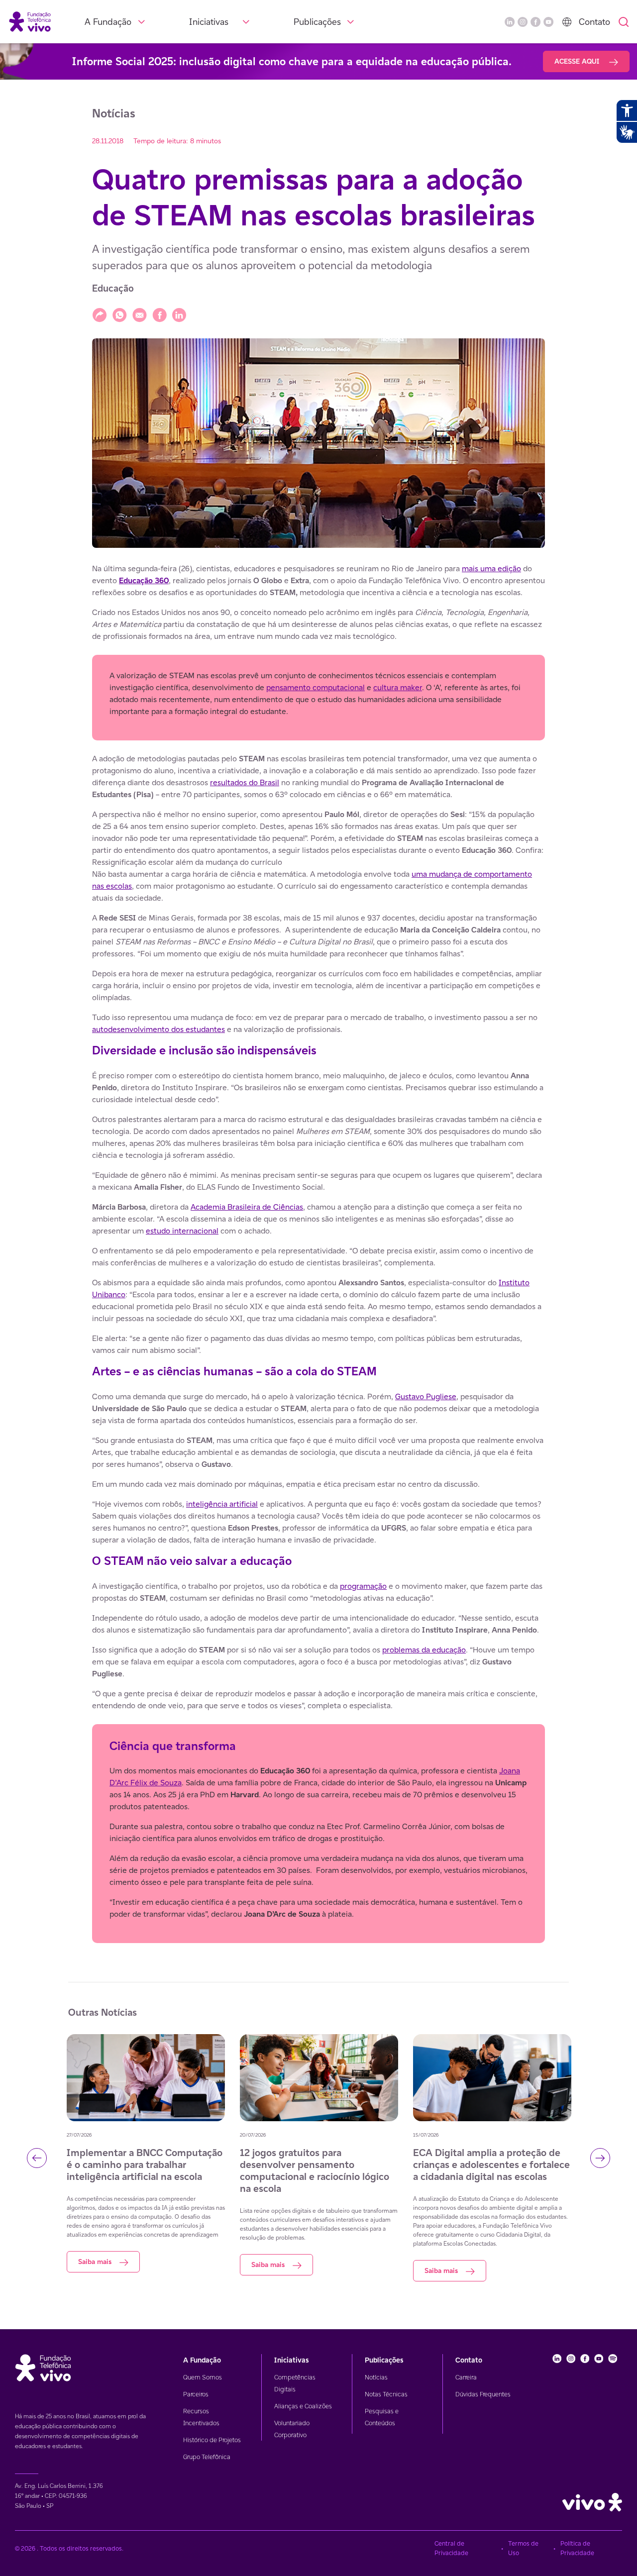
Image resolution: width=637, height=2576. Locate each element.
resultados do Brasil (245, 782)
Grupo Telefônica (207, 2457)
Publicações (317, 22)
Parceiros (196, 2394)
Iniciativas (209, 22)
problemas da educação (424, 1650)
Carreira (466, 2377)
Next (600, 2158)
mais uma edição (491, 568)
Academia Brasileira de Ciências (247, 1207)
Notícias (376, 2377)
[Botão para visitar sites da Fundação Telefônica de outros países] (567, 22)
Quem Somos (203, 2377)
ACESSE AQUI (578, 61)
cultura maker (398, 687)
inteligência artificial (222, 1504)
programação (363, 1586)
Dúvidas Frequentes (483, 2394)
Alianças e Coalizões (303, 2406)
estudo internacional (182, 1231)
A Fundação (108, 22)
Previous (37, 2158)
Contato (594, 22)
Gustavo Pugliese (426, 1396)
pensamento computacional (316, 687)
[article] (318, 1253)
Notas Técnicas (386, 2394)
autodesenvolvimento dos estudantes (159, 1029)
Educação (113, 288)
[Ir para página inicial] (30, 21)
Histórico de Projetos (212, 2440)
